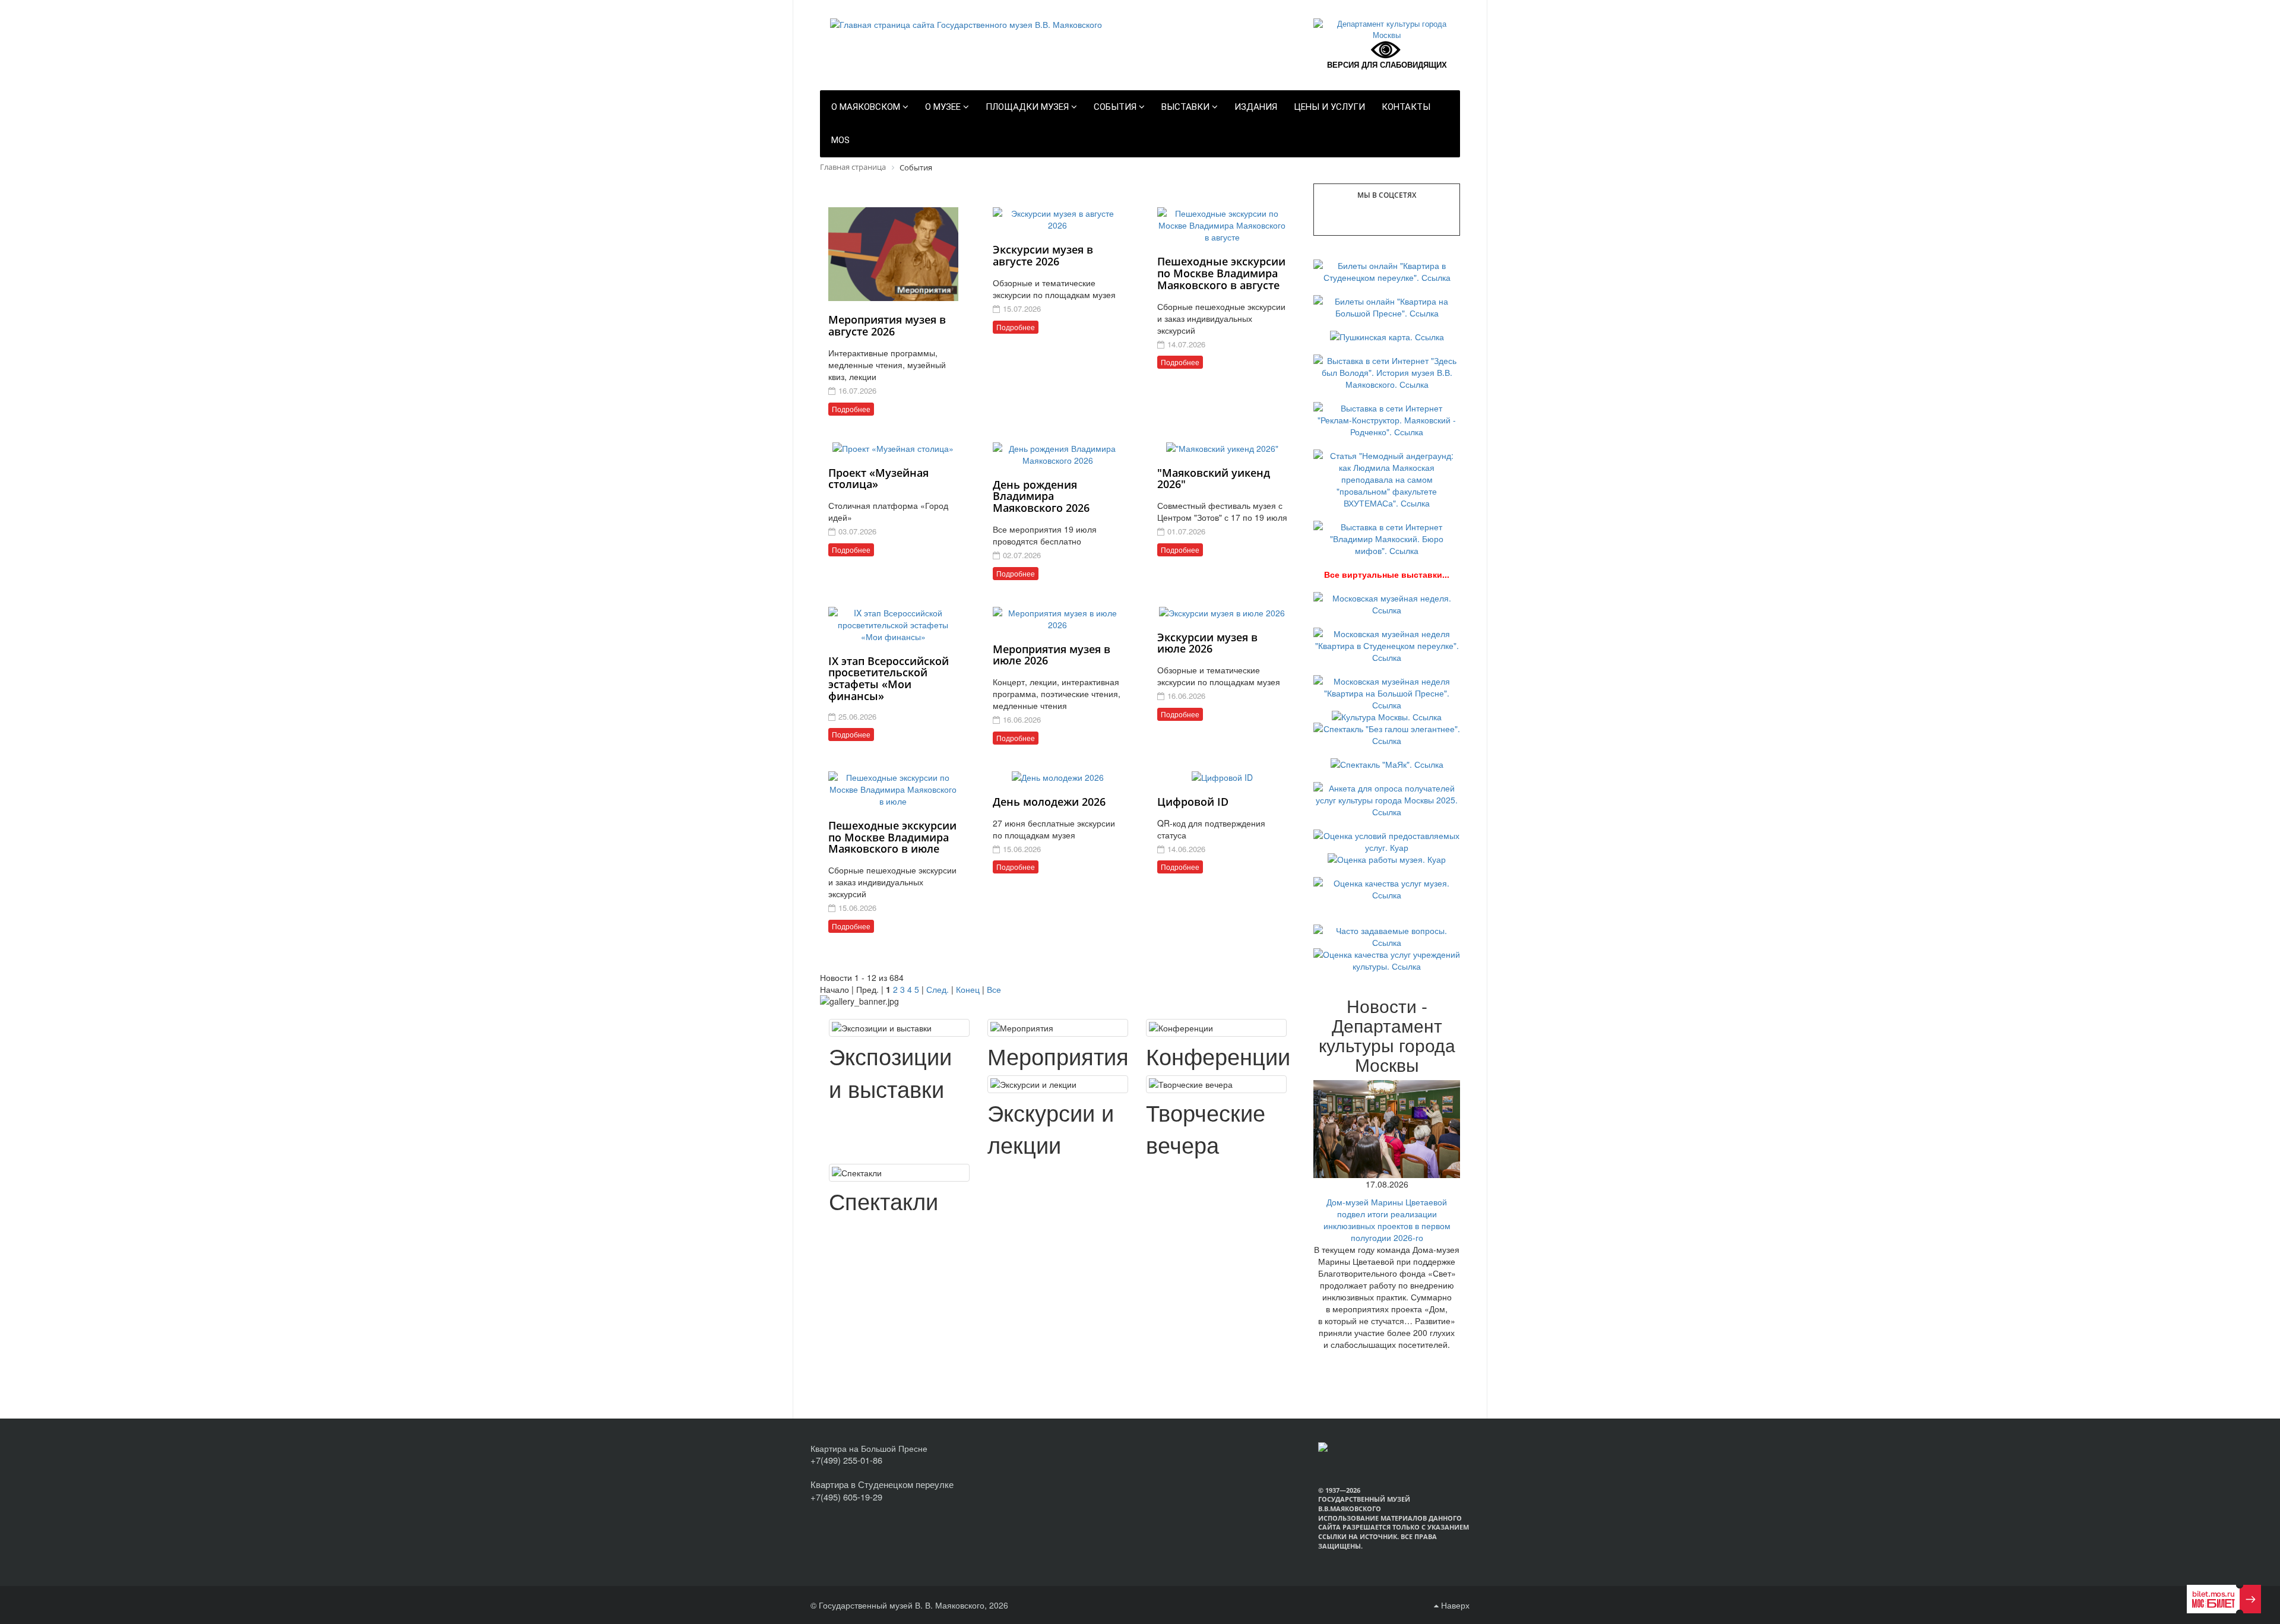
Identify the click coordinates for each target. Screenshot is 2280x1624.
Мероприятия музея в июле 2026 (1052, 655)
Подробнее (851, 409)
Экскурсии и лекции (1051, 1128)
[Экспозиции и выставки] (899, 1028)
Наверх (1454, 1605)
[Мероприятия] (1058, 1028)
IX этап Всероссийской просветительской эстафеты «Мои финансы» (889, 678)
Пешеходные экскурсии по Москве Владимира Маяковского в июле (892, 837)
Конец (968, 989)
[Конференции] (1216, 1028)
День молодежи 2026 (1049, 802)
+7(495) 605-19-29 (846, 1497)
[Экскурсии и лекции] (1058, 1084)
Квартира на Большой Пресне (869, 1448)
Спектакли (883, 1200)
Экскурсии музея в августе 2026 (1043, 255)
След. (938, 989)
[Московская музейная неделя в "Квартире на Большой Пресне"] (1387, 692)
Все (994, 989)
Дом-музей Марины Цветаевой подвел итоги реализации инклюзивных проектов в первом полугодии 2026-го (1387, 1220)
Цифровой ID (1193, 802)
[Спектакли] (899, 1173)
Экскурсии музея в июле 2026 (1207, 643)
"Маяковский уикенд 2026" (1214, 479)
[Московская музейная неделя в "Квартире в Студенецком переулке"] (1387, 644)
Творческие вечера (1206, 1128)
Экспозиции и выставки (890, 1072)
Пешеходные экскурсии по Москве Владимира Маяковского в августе (1221, 273)
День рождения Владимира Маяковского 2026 (1041, 496)
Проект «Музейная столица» (878, 479)
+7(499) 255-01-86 (846, 1460)
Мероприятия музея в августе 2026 (887, 325)
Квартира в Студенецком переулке (882, 1484)
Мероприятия (1058, 1055)
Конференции (1218, 1055)
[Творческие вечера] (1216, 1084)
